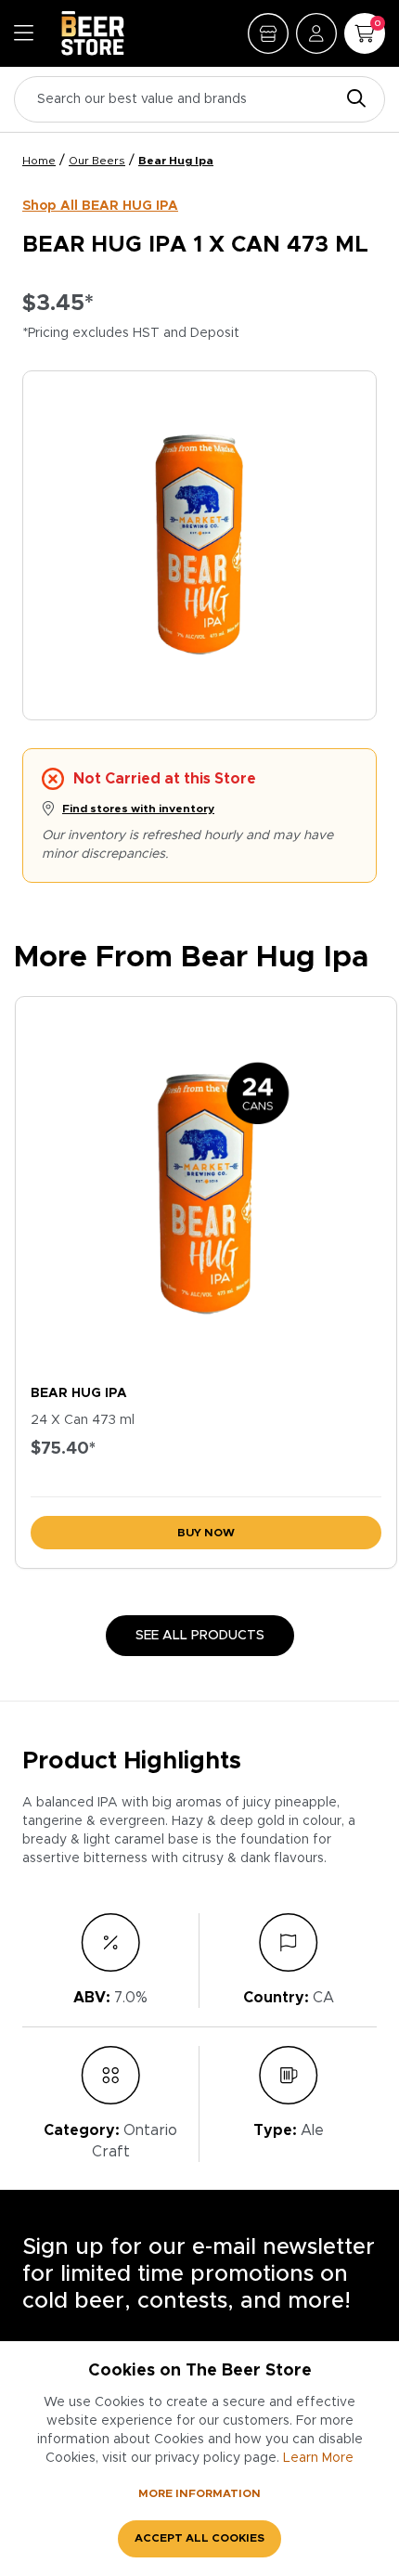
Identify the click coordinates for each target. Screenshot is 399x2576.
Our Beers (97, 161)
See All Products (200, 1636)
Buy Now (206, 1533)
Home (39, 161)
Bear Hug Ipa (176, 161)
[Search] (352, 100)
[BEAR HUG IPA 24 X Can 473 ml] (206, 1186)
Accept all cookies (199, 2538)
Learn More (318, 2458)
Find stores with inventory (138, 809)
